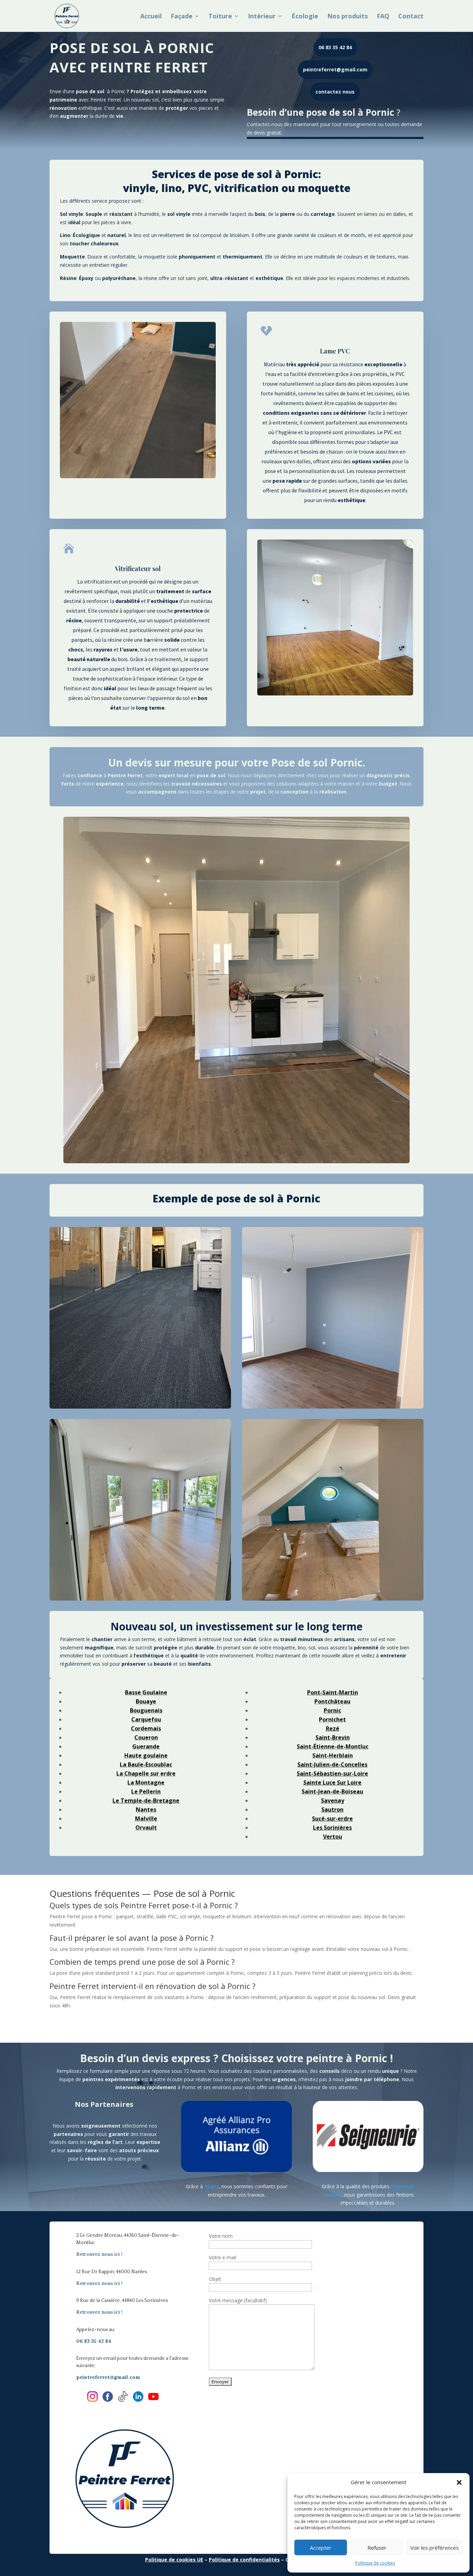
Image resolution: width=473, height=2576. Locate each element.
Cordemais (146, 1728)
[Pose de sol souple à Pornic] (140, 1318)
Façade (182, 17)
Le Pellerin (146, 1791)
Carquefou (146, 1719)
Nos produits (347, 17)
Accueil (151, 17)
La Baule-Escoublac (146, 1764)
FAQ (383, 17)
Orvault (146, 1828)
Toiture (220, 17)
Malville (146, 1819)
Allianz (211, 2186)
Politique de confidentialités (244, 2560)
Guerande (146, 1746)
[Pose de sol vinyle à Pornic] (333, 1318)
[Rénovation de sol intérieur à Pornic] (140, 1510)
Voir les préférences (435, 2548)
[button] (459, 2482)
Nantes (146, 1810)
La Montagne (146, 1782)
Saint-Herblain (333, 1755)
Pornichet (332, 1719)
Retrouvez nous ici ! (99, 2254)
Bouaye (146, 1701)
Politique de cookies (375, 2563)
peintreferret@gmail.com (335, 69)
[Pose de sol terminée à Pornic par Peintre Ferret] (333, 1510)
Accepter (321, 2548)
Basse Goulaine (146, 1692)
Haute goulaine (146, 1755)
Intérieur (262, 17)
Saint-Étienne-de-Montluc (333, 1746)
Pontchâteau (332, 1701)
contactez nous (335, 92)
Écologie (305, 17)
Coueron (146, 1737)
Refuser (377, 2548)
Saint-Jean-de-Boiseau (332, 1791)
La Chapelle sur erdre (146, 1773)
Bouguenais (146, 1710)
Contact (411, 17)
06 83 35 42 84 (335, 47)
